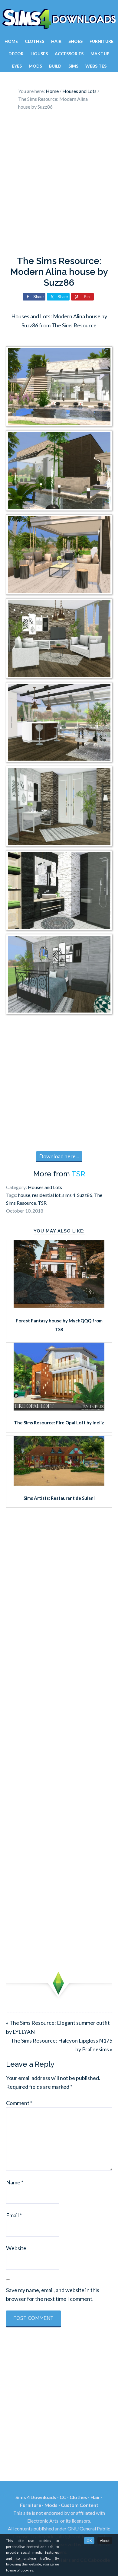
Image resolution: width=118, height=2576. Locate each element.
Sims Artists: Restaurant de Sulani (59, 1498)
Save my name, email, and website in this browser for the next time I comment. (53, 2294)
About (105, 2541)
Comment (19, 2103)
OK (89, 2541)
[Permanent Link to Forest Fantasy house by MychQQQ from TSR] (59, 1306)
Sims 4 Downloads (59, 19)
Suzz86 (85, 1195)
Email (14, 2215)
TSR (78, 1174)
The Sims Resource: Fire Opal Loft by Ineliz (59, 1423)
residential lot (46, 1195)
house (24, 1195)
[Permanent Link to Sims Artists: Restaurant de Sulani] (59, 1484)
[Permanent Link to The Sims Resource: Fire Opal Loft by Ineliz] (59, 1408)
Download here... (59, 1156)
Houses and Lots (45, 1187)
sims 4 (69, 1195)
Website (16, 2248)
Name (15, 2182)
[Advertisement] (59, 185)
